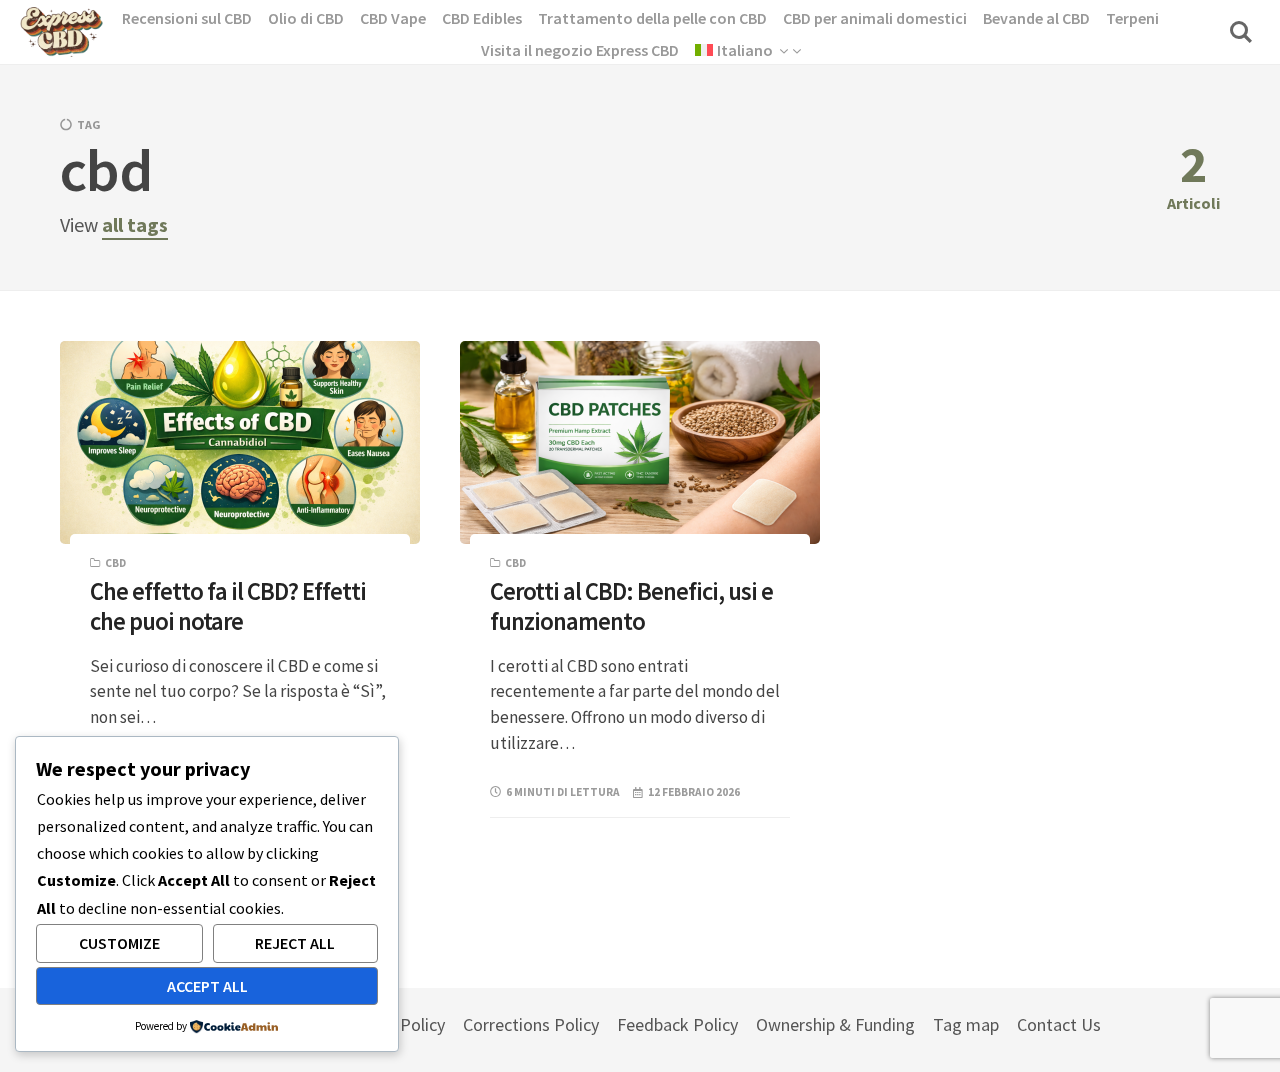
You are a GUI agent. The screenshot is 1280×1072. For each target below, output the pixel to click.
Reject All (295, 943)
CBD (115, 563)
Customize (119, 943)
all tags (135, 224)
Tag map (966, 1024)
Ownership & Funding (835, 1024)
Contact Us (1059, 1024)
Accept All (207, 986)
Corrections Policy (531, 1024)
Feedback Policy (677, 1024)
